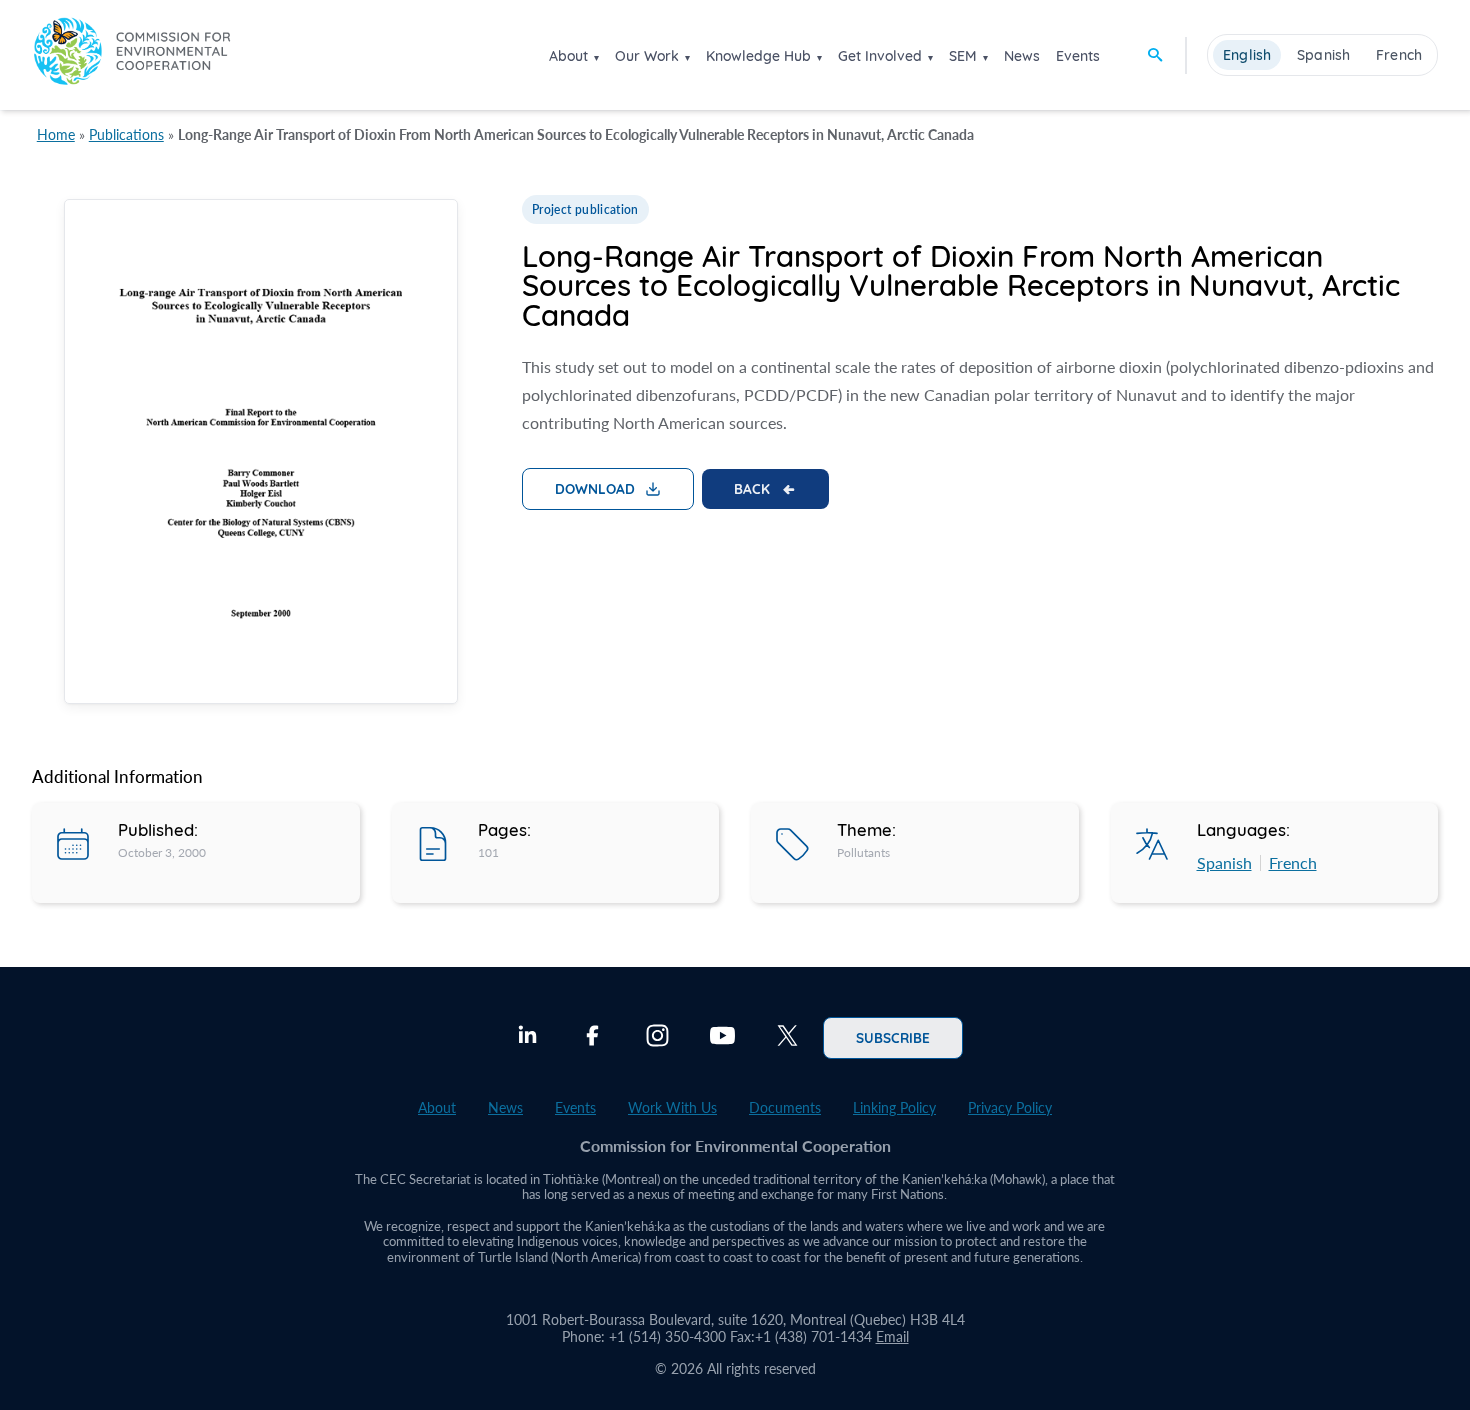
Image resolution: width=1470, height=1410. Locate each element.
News (1022, 56)
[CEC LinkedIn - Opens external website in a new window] (527, 1038)
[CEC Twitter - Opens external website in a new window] (787, 1038)
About (568, 56)
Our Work (647, 56)
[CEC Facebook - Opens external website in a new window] (592, 1038)
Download (595, 488)
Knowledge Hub (758, 56)
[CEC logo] (132, 54)
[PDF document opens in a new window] (261, 455)
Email (892, 1336)
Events (1078, 56)
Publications (126, 134)
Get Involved (880, 56)
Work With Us (672, 1107)
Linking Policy (894, 1107)
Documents (785, 1107)
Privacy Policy (1010, 1107)
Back (752, 488)
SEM (963, 56)
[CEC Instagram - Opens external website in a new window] (657, 1038)
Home (56, 134)
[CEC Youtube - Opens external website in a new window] (722, 1038)
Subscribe (893, 1037)
